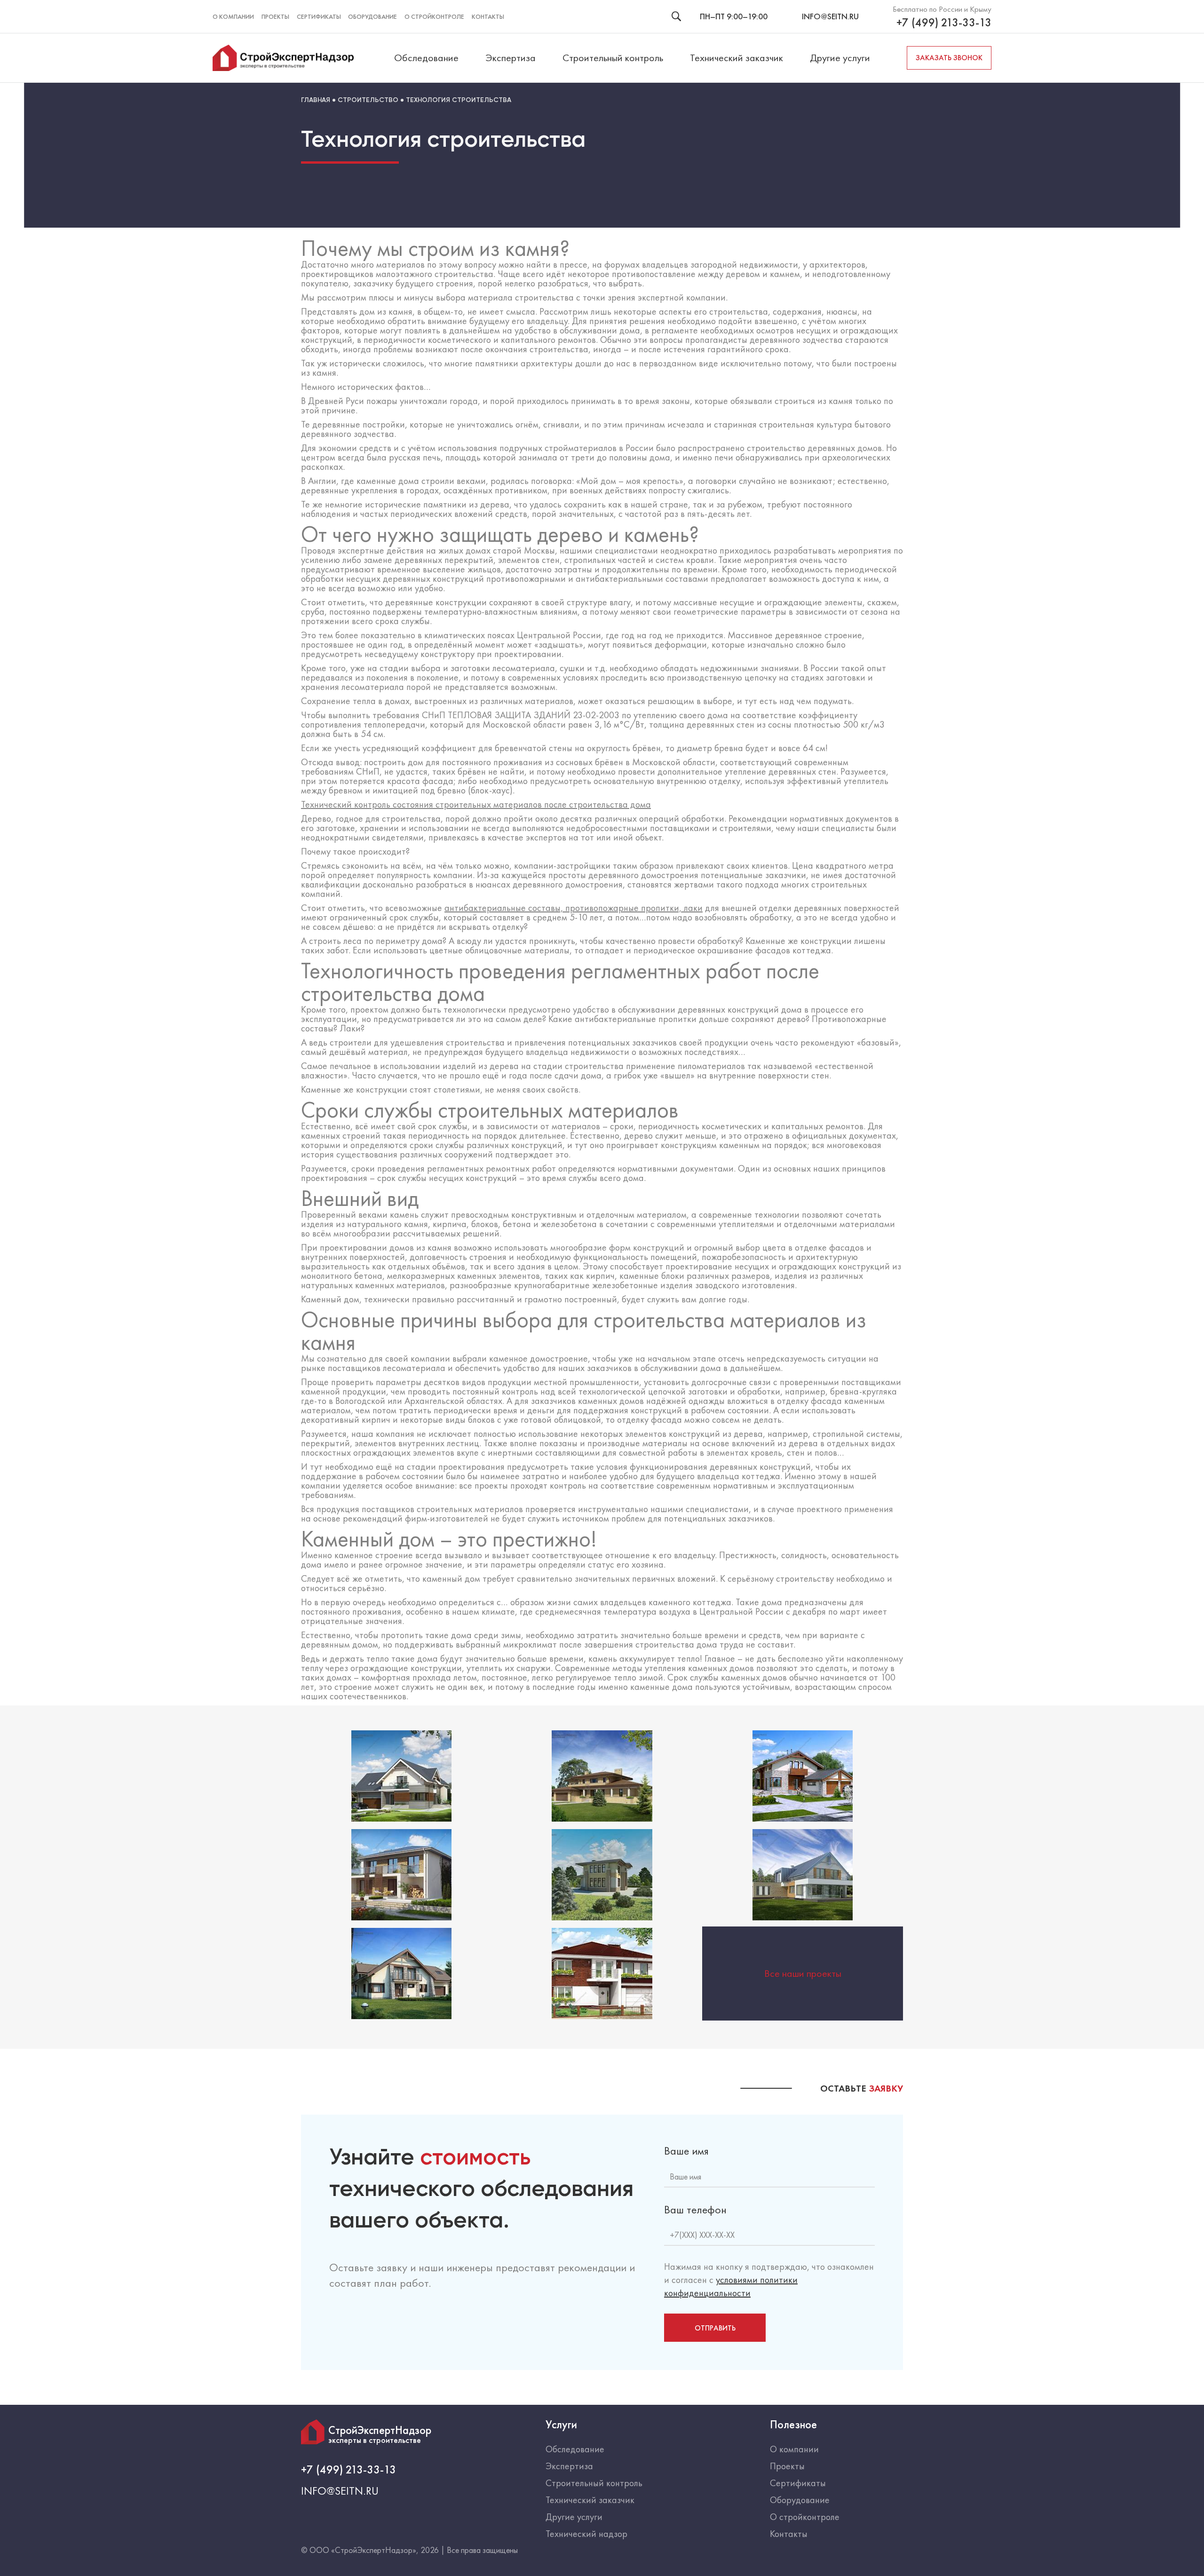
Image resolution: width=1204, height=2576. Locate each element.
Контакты (488, 16)
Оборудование (372, 16)
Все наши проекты (803, 1974)
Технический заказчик (737, 58)
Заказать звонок (949, 58)
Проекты (275, 16)
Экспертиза (511, 58)
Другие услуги (840, 58)
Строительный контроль (613, 58)
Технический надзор (586, 2534)
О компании (233, 16)
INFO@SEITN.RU (830, 16)
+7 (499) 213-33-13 (944, 23)
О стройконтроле (434, 16)
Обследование (426, 58)
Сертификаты (319, 16)
